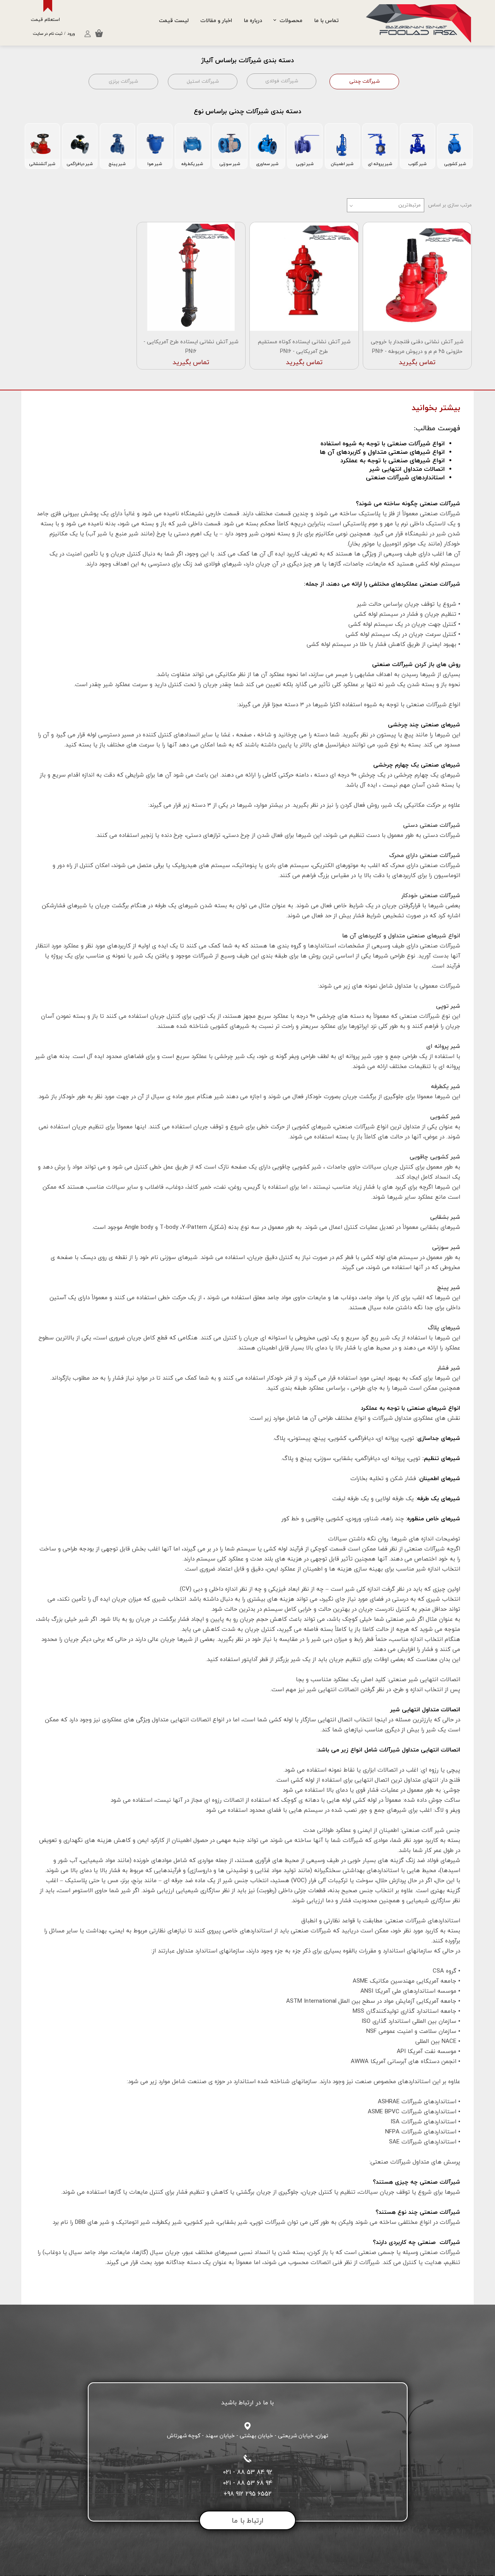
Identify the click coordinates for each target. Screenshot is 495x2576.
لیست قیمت (174, 20)
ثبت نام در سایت (48, 34)
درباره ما (253, 20)
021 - (230, 2483)
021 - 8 (232, 2472)
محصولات (291, 20)
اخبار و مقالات (216, 20)
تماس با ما (326, 20)
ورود (71, 34)
